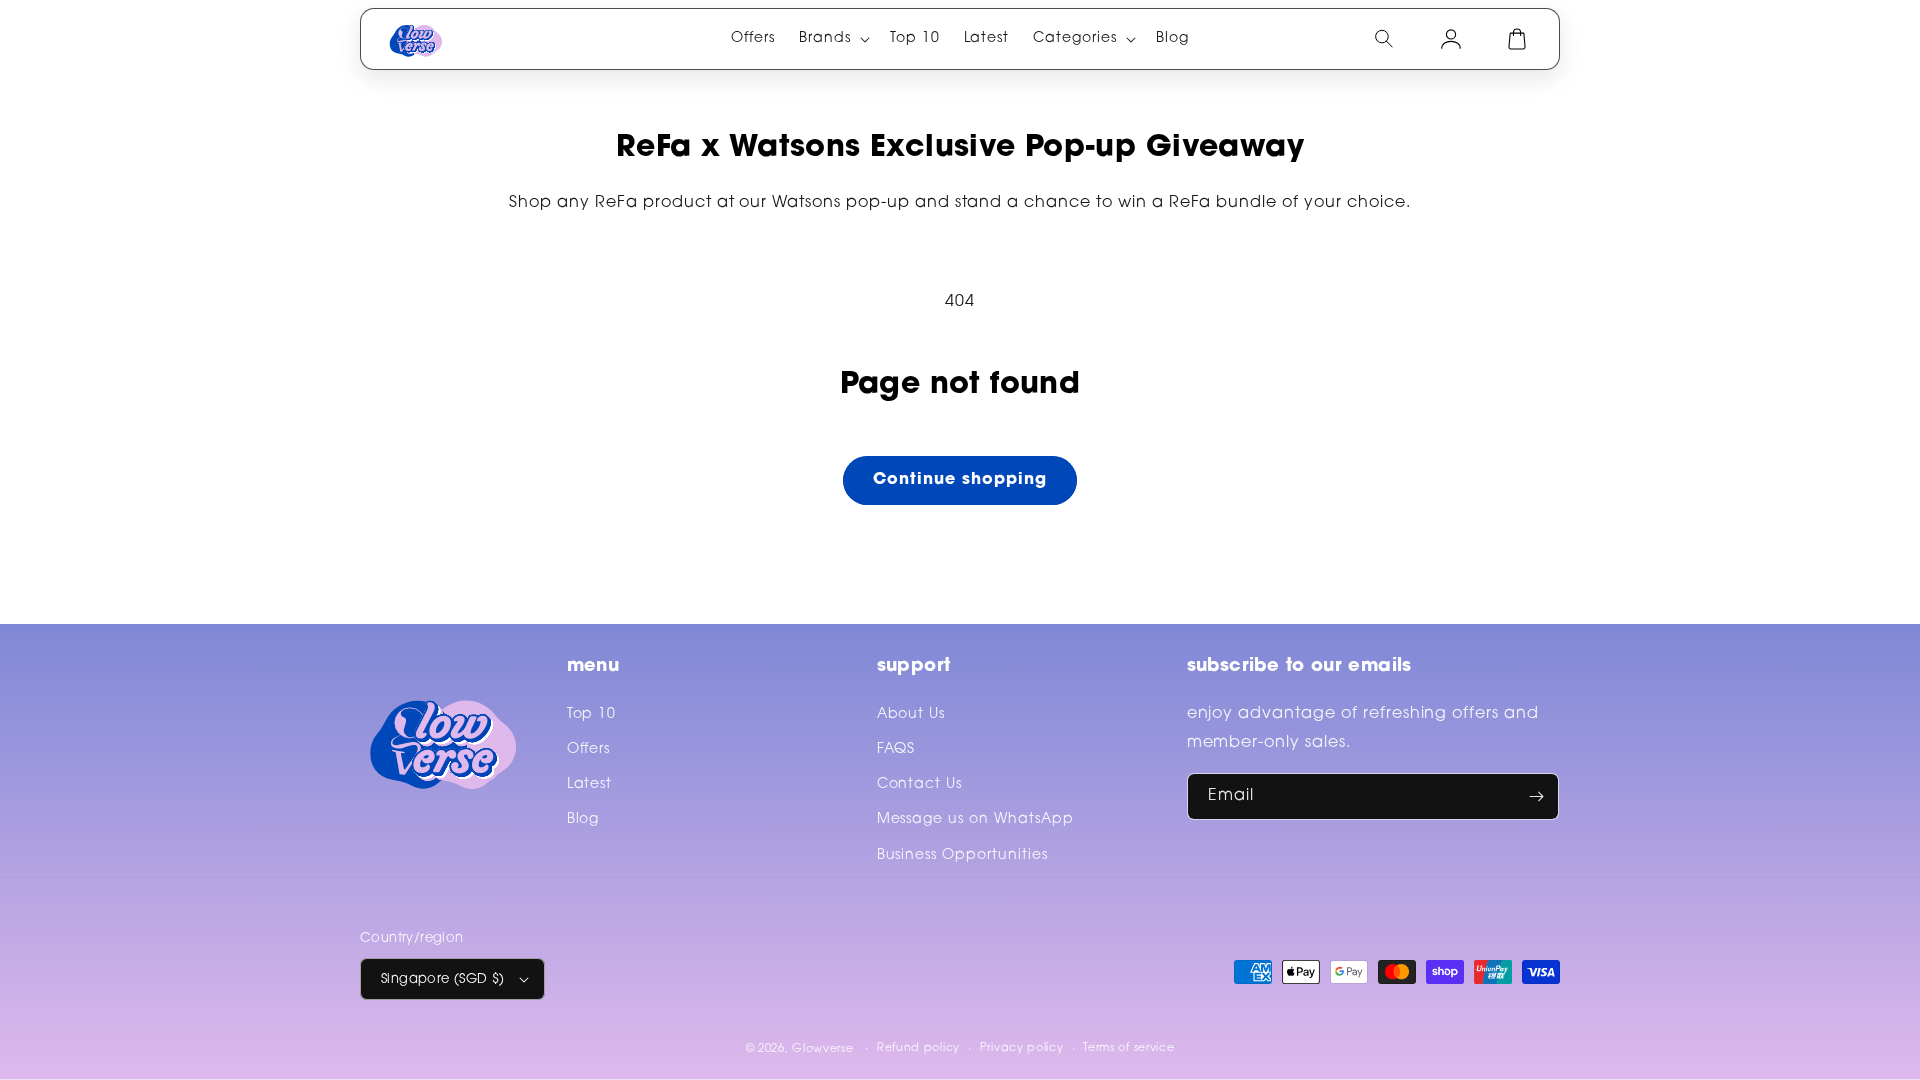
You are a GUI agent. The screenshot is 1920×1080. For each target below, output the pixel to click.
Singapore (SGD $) (443, 979)
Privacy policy (1022, 1048)
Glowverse (822, 1049)
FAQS (896, 750)
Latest (590, 785)
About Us (911, 715)
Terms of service (1128, 1048)
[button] (832, 39)
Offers (589, 750)
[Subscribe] (1536, 796)
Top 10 (592, 715)
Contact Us (920, 785)
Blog (583, 820)
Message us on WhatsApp (975, 820)
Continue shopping (960, 480)
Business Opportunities (962, 856)
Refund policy (918, 1048)
